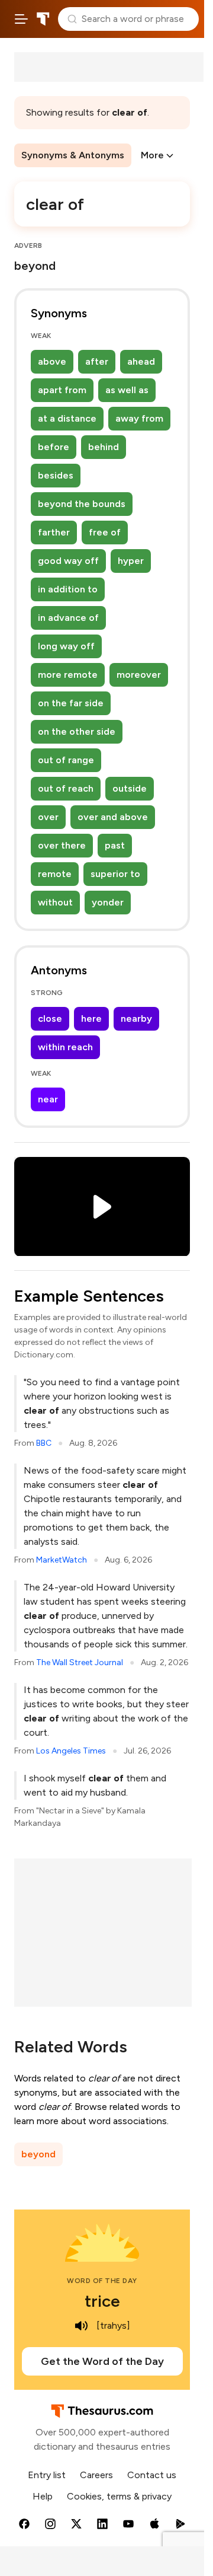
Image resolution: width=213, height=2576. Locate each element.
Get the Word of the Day (102, 2361)
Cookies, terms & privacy (119, 2496)
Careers (96, 2475)
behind (104, 447)
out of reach (66, 788)
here (91, 1018)
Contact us (152, 2475)
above (52, 361)
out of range (66, 760)
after (97, 361)
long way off (66, 646)
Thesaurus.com (43, 19)
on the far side (71, 703)
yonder (108, 902)
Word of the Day (102, 2281)
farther (54, 532)
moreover (139, 675)
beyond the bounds (82, 504)
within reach (65, 1047)
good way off (68, 561)
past (115, 845)
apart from (62, 390)
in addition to (68, 589)
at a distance (67, 418)
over (48, 817)
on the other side (77, 731)
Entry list (47, 2475)
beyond (38, 2154)
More (152, 155)
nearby (136, 1018)
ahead (141, 361)
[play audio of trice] (81, 2326)
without (55, 902)
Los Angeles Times (71, 1751)
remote (55, 874)
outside (130, 788)
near (48, 1099)
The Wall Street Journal (80, 1662)
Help (43, 2496)
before (54, 447)
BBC (44, 1443)
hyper (131, 561)
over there (62, 845)
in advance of (68, 618)
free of (105, 532)
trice (102, 2301)
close (50, 1018)
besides (56, 475)
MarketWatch (62, 1560)
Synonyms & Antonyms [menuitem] (73, 155)
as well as (127, 390)
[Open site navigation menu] (21, 19)
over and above (113, 817)
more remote (68, 675)
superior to (115, 874)
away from (139, 418)
